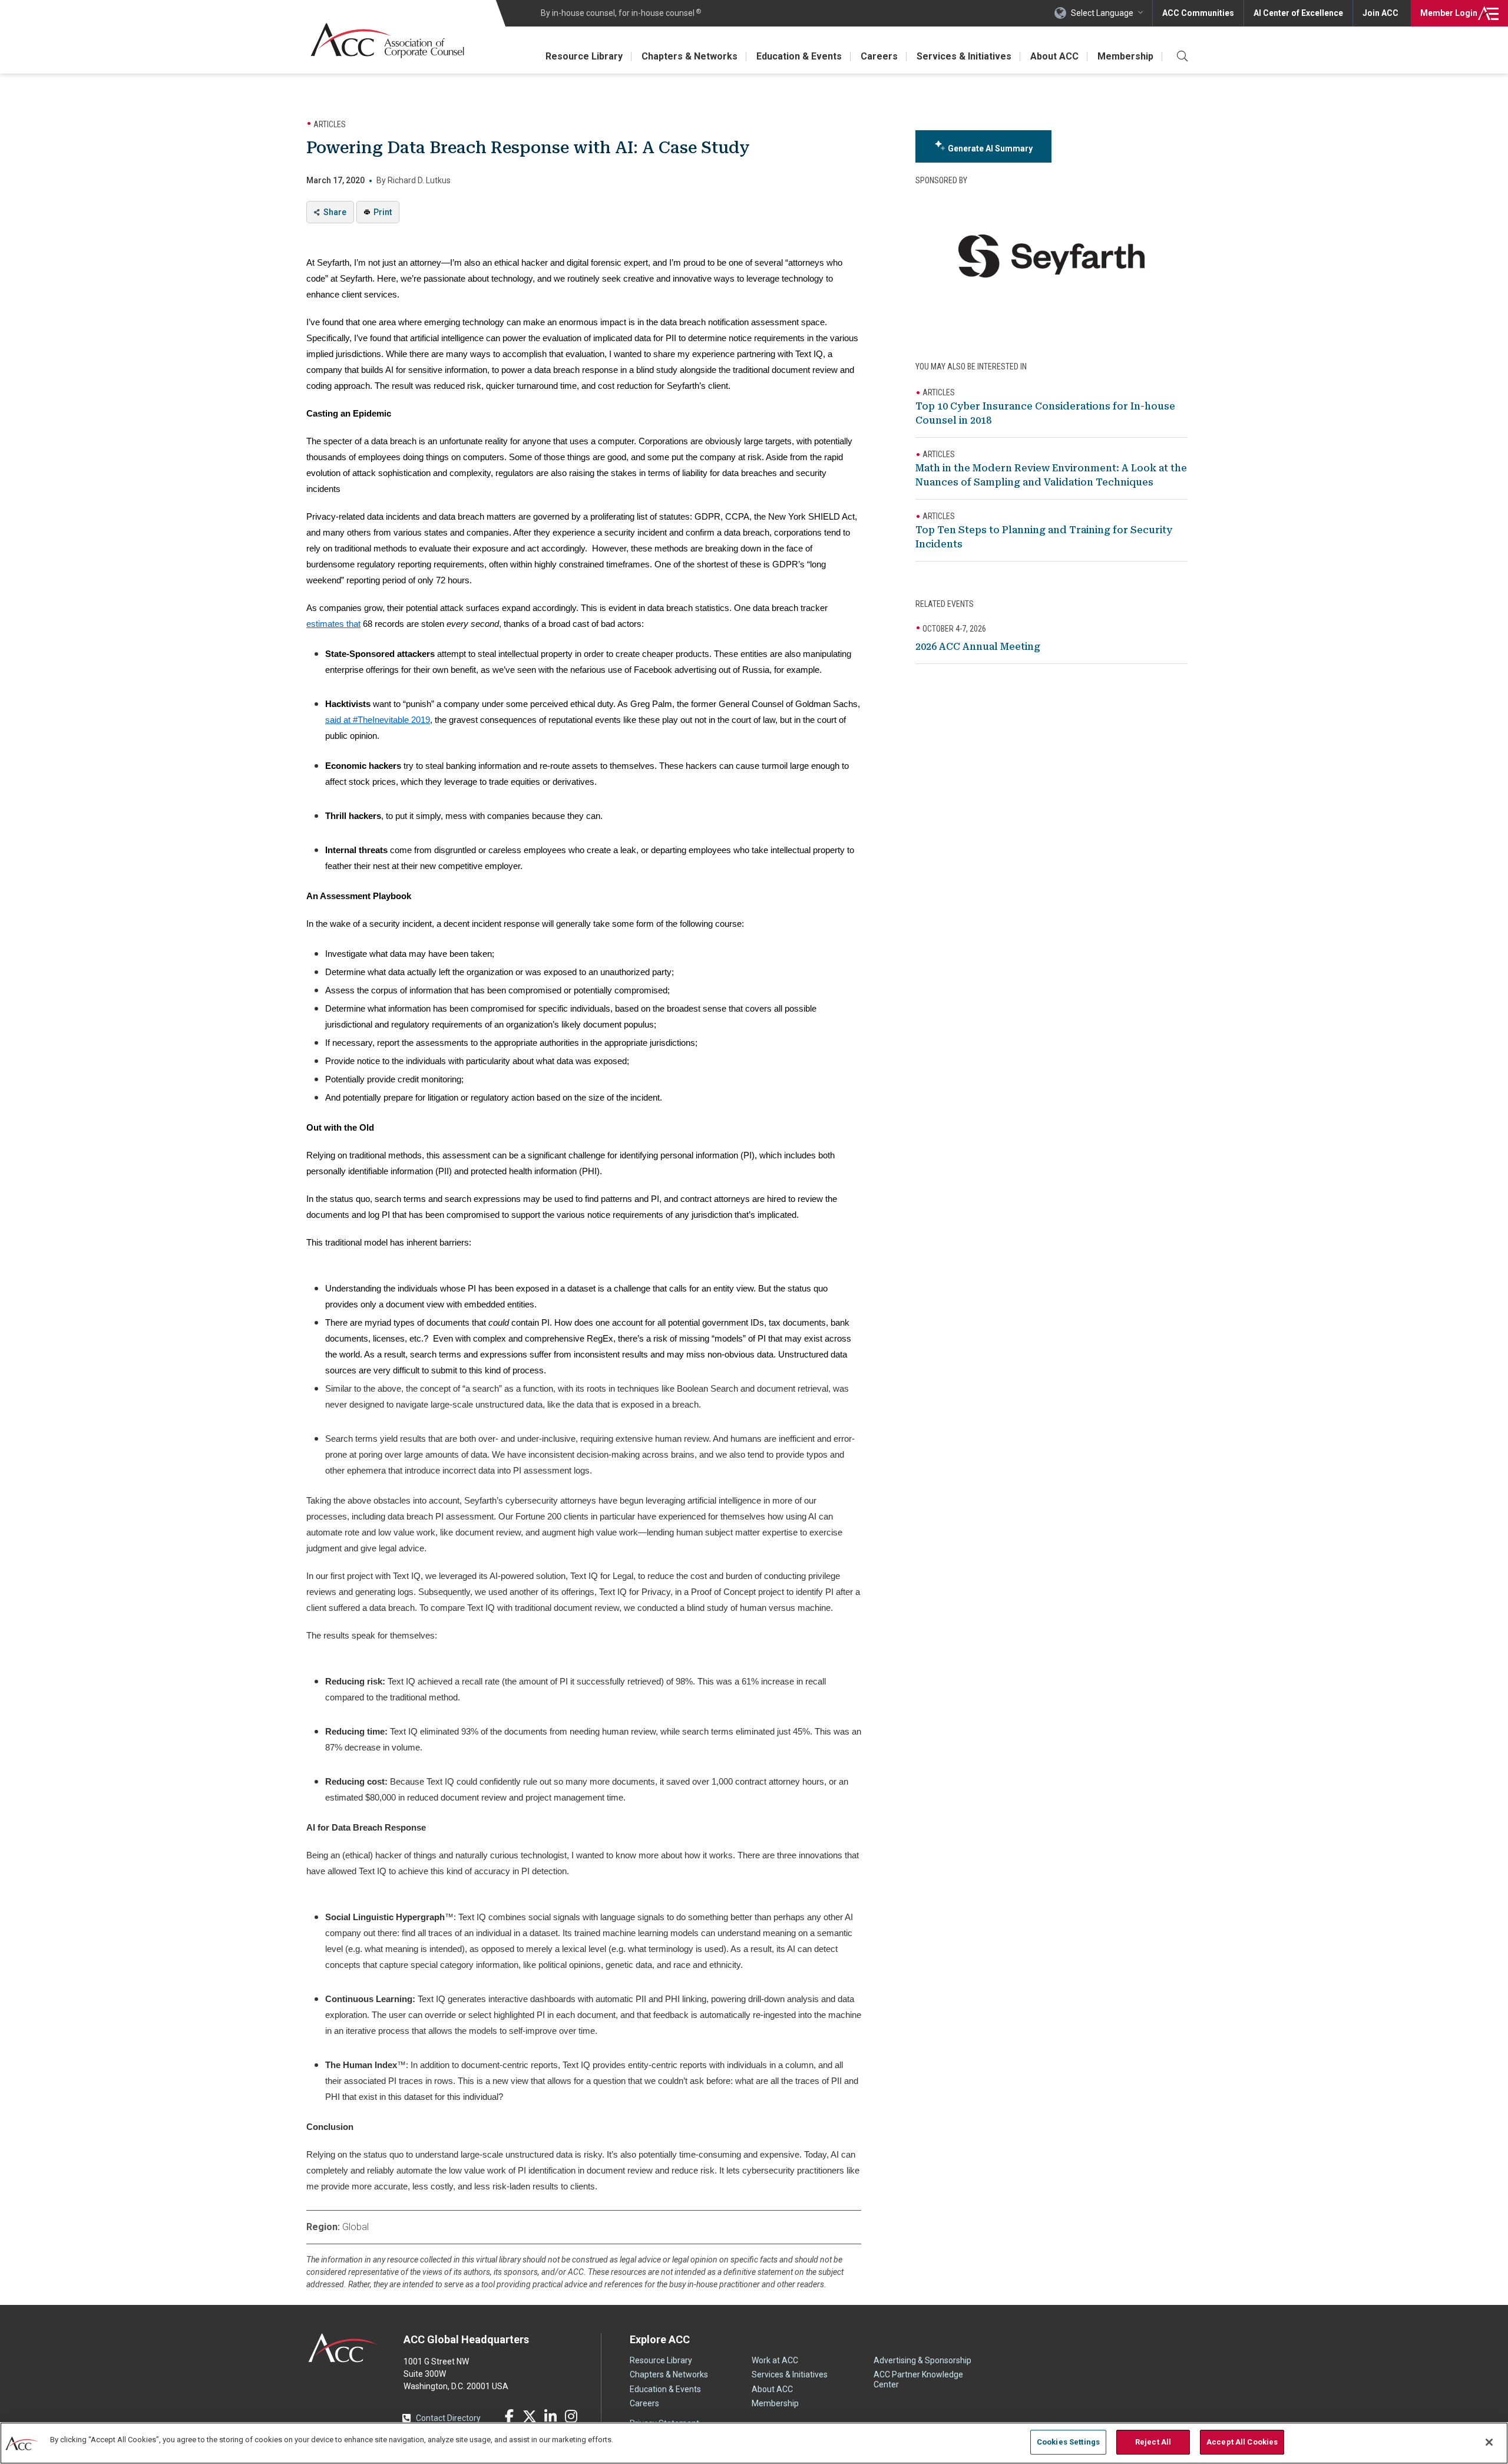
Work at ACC (775, 2360)
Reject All (1153, 2442)
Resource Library (584, 56)
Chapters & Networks (689, 56)
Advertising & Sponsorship (922, 2360)
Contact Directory (448, 2418)
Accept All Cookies (1242, 2442)
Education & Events (799, 56)
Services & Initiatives (964, 56)
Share (335, 212)
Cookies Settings (1068, 2442)
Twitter (530, 2416)
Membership (1125, 56)
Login (1449, 13)
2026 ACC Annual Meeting (978, 647)
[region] (754, 2443)
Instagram (571, 2416)
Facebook (509, 2416)
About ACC (1054, 56)
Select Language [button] (1102, 13)
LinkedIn (550, 2416)
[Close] (1489, 2442)
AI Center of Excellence (1298, 13)
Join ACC (1380, 13)
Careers (879, 56)
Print (383, 212)
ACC (343, 2348)
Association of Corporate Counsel (387, 40)
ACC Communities (1198, 13)
